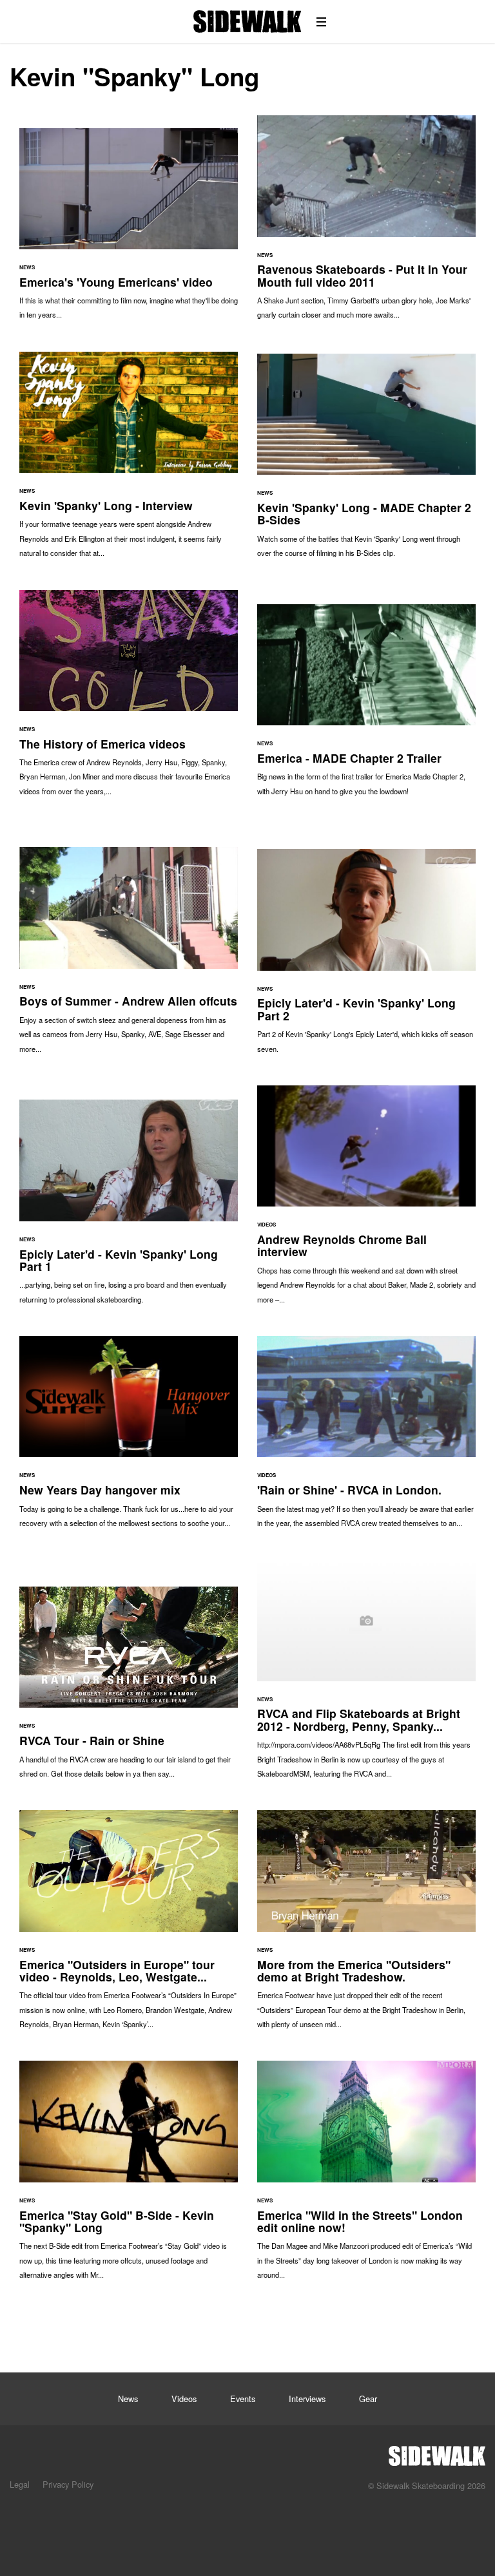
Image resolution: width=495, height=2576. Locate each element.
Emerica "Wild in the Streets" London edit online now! (366, 2176)
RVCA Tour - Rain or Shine (129, 1689)
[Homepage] (437, 2452)
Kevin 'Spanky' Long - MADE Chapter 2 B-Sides (366, 462)
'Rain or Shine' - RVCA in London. (366, 1438)
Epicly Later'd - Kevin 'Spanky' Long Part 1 (129, 1208)
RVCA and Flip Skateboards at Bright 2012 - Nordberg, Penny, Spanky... (366, 1675)
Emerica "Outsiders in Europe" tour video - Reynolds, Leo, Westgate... (129, 1926)
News (128, 2399)
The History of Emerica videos (129, 700)
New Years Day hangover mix (129, 1438)
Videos (184, 2399)
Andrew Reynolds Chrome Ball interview (366, 1201)
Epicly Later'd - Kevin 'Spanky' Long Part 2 (366, 958)
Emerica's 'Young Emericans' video (129, 230)
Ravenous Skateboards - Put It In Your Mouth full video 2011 (366, 224)
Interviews (307, 2399)
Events (243, 2399)
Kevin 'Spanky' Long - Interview (129, 461)
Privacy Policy (68, 2484)
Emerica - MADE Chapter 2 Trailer (366, 706)
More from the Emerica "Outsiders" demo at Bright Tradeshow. (366, 1926)
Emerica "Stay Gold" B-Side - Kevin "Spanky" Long (129, 2176)
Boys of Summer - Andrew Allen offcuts (129, 957)
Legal (20, 2484)
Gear (368, 2399)
